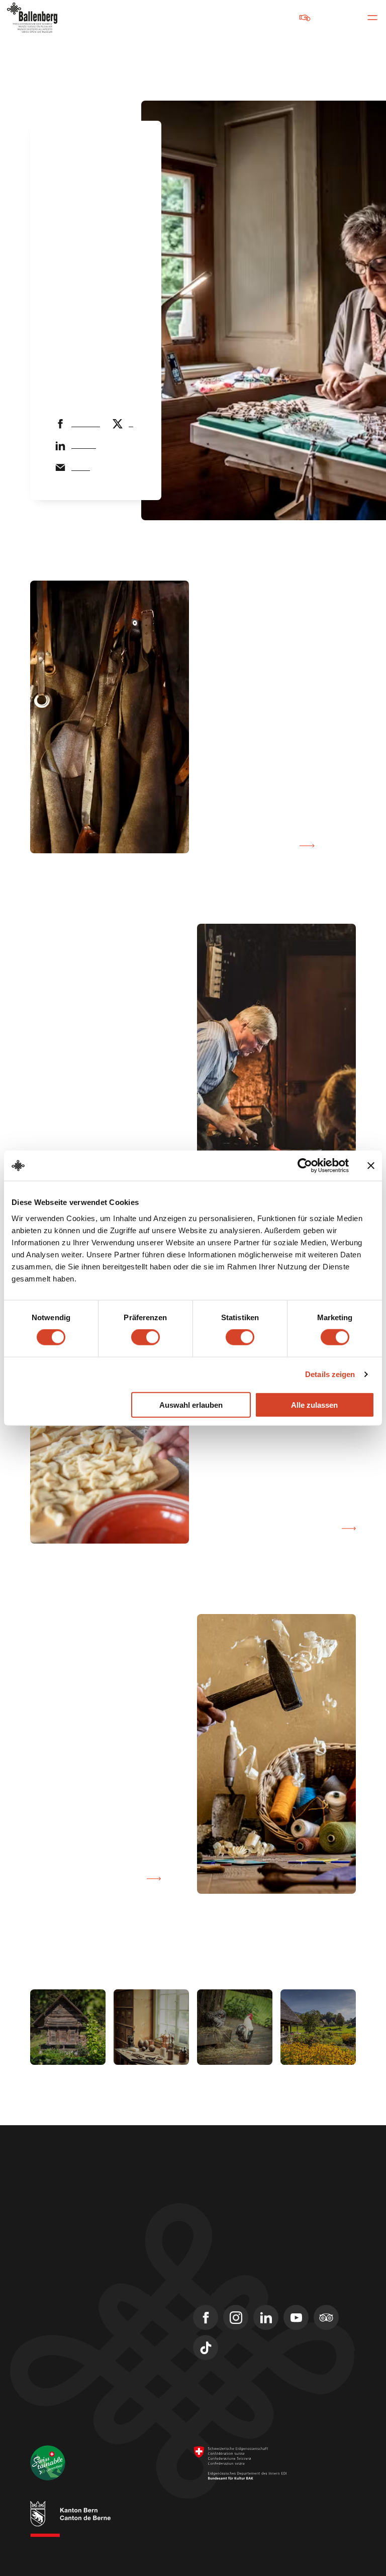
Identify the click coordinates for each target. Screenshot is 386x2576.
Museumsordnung (264, 2541)
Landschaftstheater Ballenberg (85, 2363)
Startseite (71, 149)
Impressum (209, 2531)
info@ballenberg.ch (64, 2237)
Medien (43, 2327)
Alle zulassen (314, 1404)
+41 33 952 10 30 (58, 2224)
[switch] (146, 1337)
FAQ (37, 2345)
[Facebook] (206, 2317)
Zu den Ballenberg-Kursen (74, 1879)
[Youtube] (296, 2317)
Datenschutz (210, 2541)
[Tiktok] (206, 2348)
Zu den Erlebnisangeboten (268, 1528)
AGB (243, 2531)
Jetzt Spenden (270, 17)
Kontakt (44, 2291)
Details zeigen (330, 1374)
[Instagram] (236, 2317)
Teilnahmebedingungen (293, 2531)
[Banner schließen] (371, 1166)
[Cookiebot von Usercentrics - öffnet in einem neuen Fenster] (305, 1166)
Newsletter (50, 2309)
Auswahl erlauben (191, 1404)
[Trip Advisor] (326, 2317)
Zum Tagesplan (260, 846)
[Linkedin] (266, 2317)
